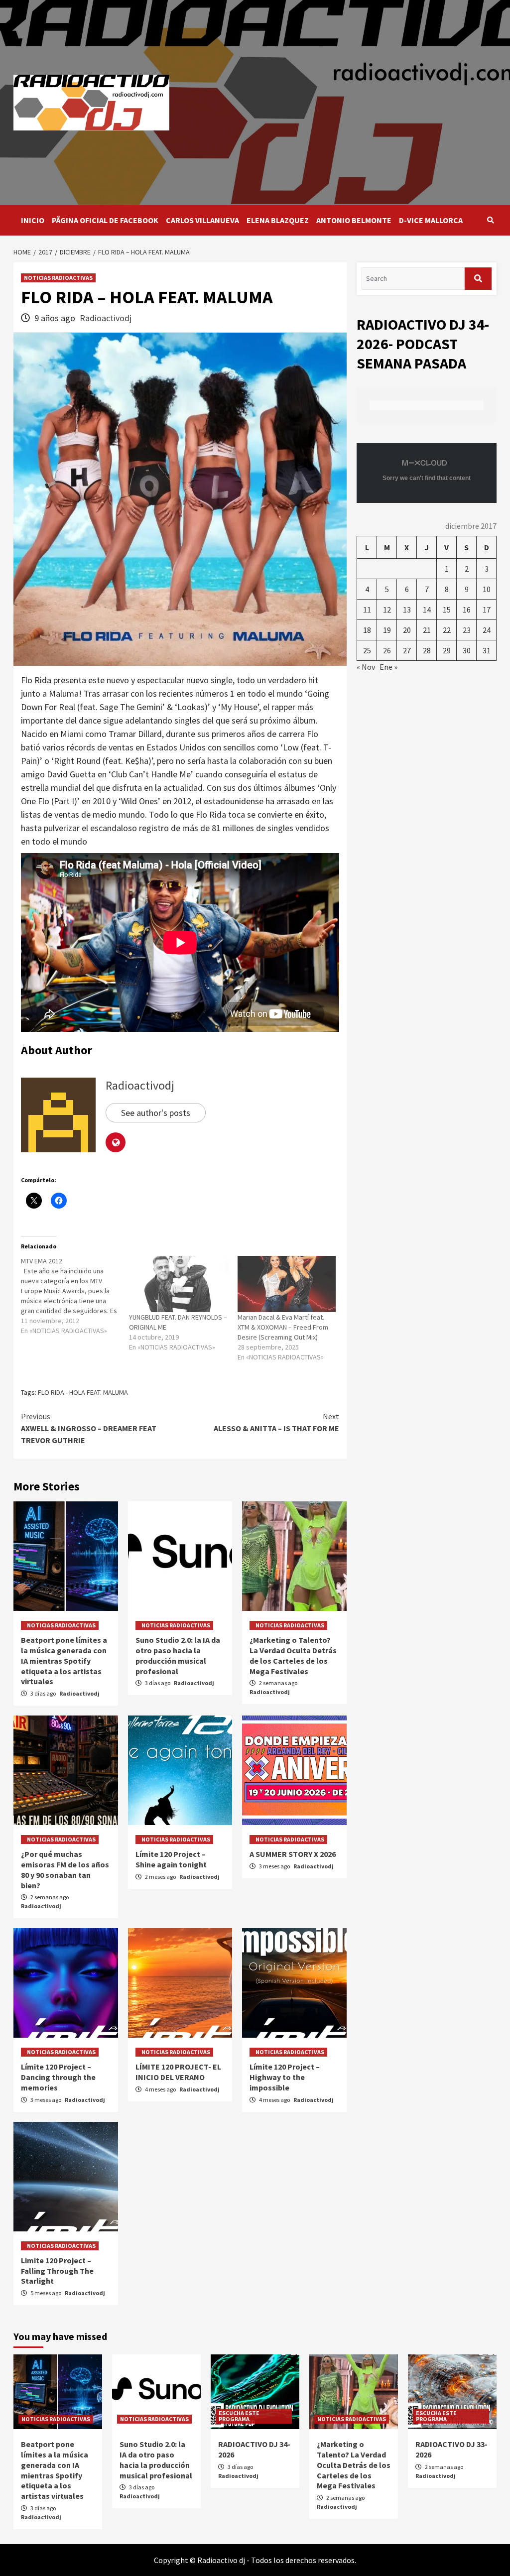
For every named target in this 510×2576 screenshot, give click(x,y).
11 (367, 610)
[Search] (490, 220)
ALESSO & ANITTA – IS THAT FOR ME (276, 1422)
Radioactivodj (106, 318)
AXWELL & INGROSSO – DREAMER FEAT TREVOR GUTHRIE (89, 1428)
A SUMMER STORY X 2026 (293, 1854)
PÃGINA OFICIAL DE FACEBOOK (105, 220)
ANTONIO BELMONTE (354, 220)
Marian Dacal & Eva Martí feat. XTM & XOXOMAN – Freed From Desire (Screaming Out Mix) (283, 1327)
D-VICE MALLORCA (431, 220)
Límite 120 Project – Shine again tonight (171, 1859)
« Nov (366, 667)
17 (487, 610)
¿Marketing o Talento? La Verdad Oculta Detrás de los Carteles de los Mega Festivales (293, 1655)
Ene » (388, 667)
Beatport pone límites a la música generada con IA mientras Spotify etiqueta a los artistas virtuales (64, 1660)
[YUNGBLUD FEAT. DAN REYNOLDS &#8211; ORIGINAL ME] (178, 1284)
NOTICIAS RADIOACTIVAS (58, 278)
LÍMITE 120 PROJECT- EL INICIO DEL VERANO (178, 2072)
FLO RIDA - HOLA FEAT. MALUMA (83, 1392)
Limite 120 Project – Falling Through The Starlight (57, 2271)
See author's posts (156, 1113)
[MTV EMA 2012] (75, 1296)
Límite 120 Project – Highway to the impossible (285, 2077)
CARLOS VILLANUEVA (202, 220)
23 (467, 630)
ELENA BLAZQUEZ (278, 220)
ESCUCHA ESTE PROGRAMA (239, 2416)
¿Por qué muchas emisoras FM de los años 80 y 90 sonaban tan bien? (65, 1869)
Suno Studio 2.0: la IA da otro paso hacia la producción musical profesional (178, 1655)
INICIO (33, 220)
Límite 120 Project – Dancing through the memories (58, 2077)
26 (387, 650)
